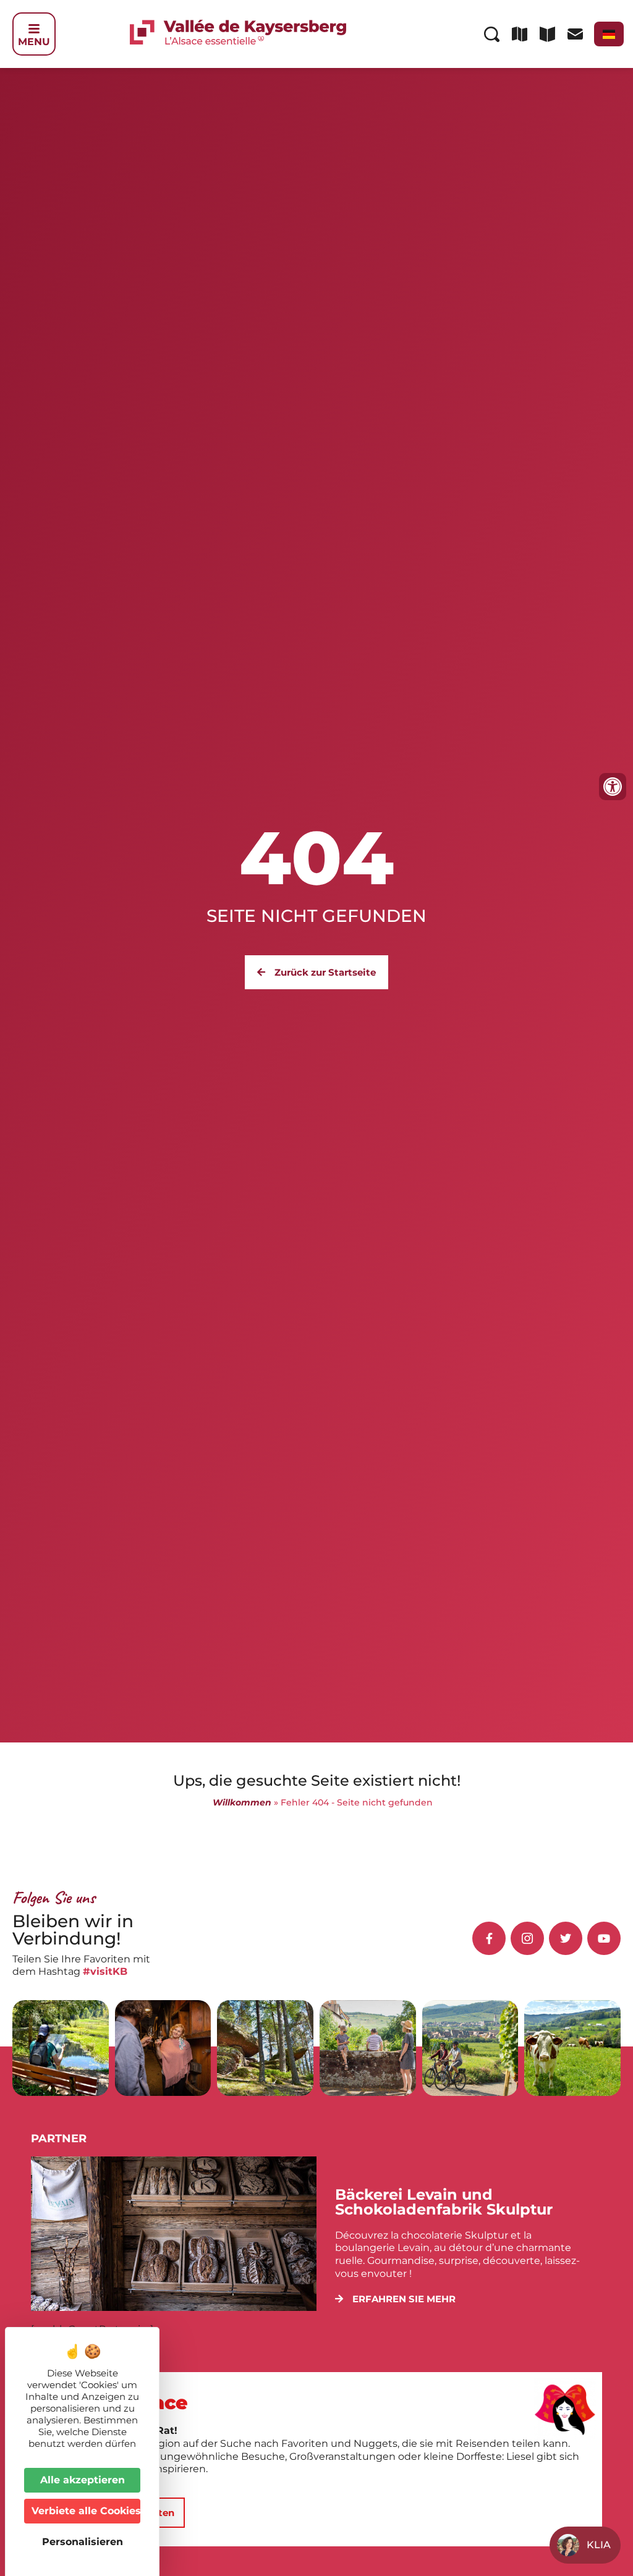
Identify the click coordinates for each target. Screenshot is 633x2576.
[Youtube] (604, 1938)
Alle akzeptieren (83, 2480)
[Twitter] (566, 1938)
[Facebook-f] (489, 1938)
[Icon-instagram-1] (527, 1938)
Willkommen (242, 1802)
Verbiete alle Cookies (86, 2511)
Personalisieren (83, 2542)
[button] (395, 2299)
